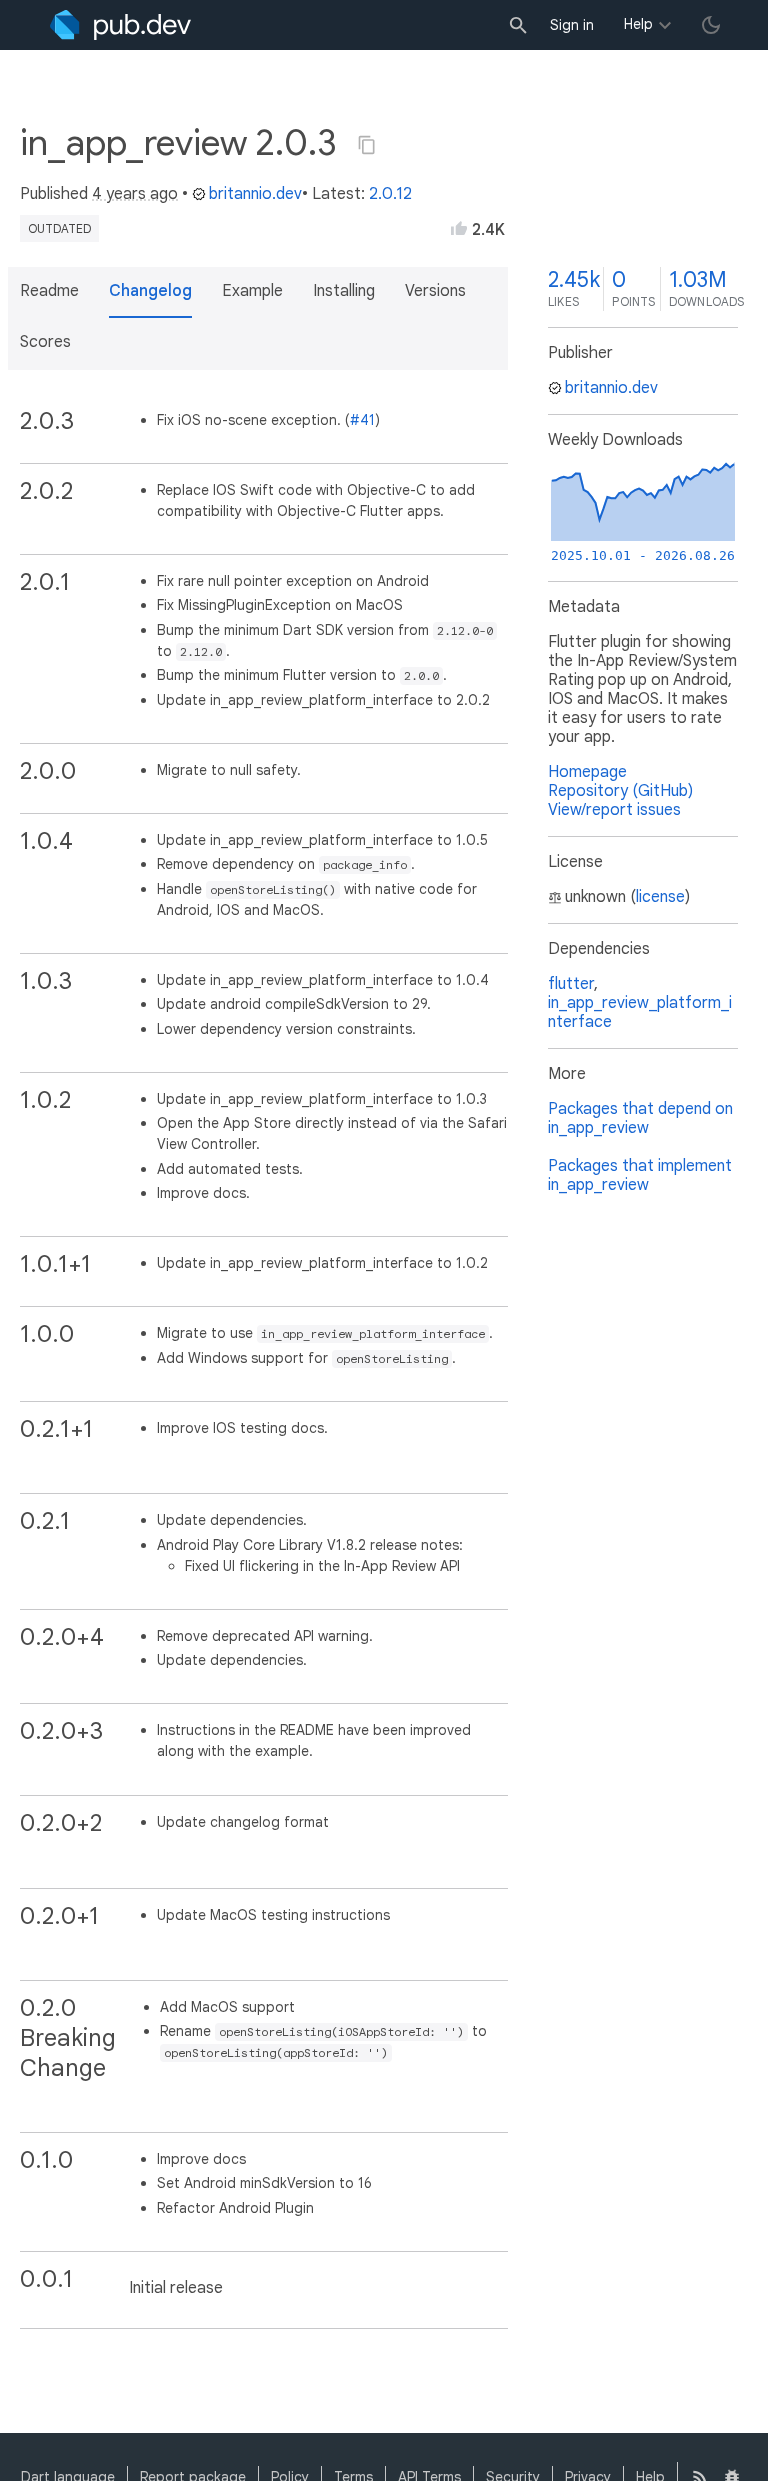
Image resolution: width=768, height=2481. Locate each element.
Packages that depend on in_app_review (640, 1118)
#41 (362, 420)
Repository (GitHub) (620, 791)
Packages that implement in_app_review (640, 1175)
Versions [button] (435, 291)
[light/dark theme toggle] (711, 25)
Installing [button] (344, 291)
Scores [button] (45, 342)
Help (638, 24)
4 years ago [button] (135, 194)
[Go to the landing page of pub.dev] (120, 25)
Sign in (572, 25)
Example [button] (252, 291)
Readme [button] (49, 291)
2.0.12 (390, 194)
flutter (571, 984)
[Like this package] (459, 228)
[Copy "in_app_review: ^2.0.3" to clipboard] (367, 145)
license (660, 897)
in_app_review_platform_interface (640, 1012)
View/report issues (614, 810)
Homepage (587, 772)
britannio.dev (255, 194)
